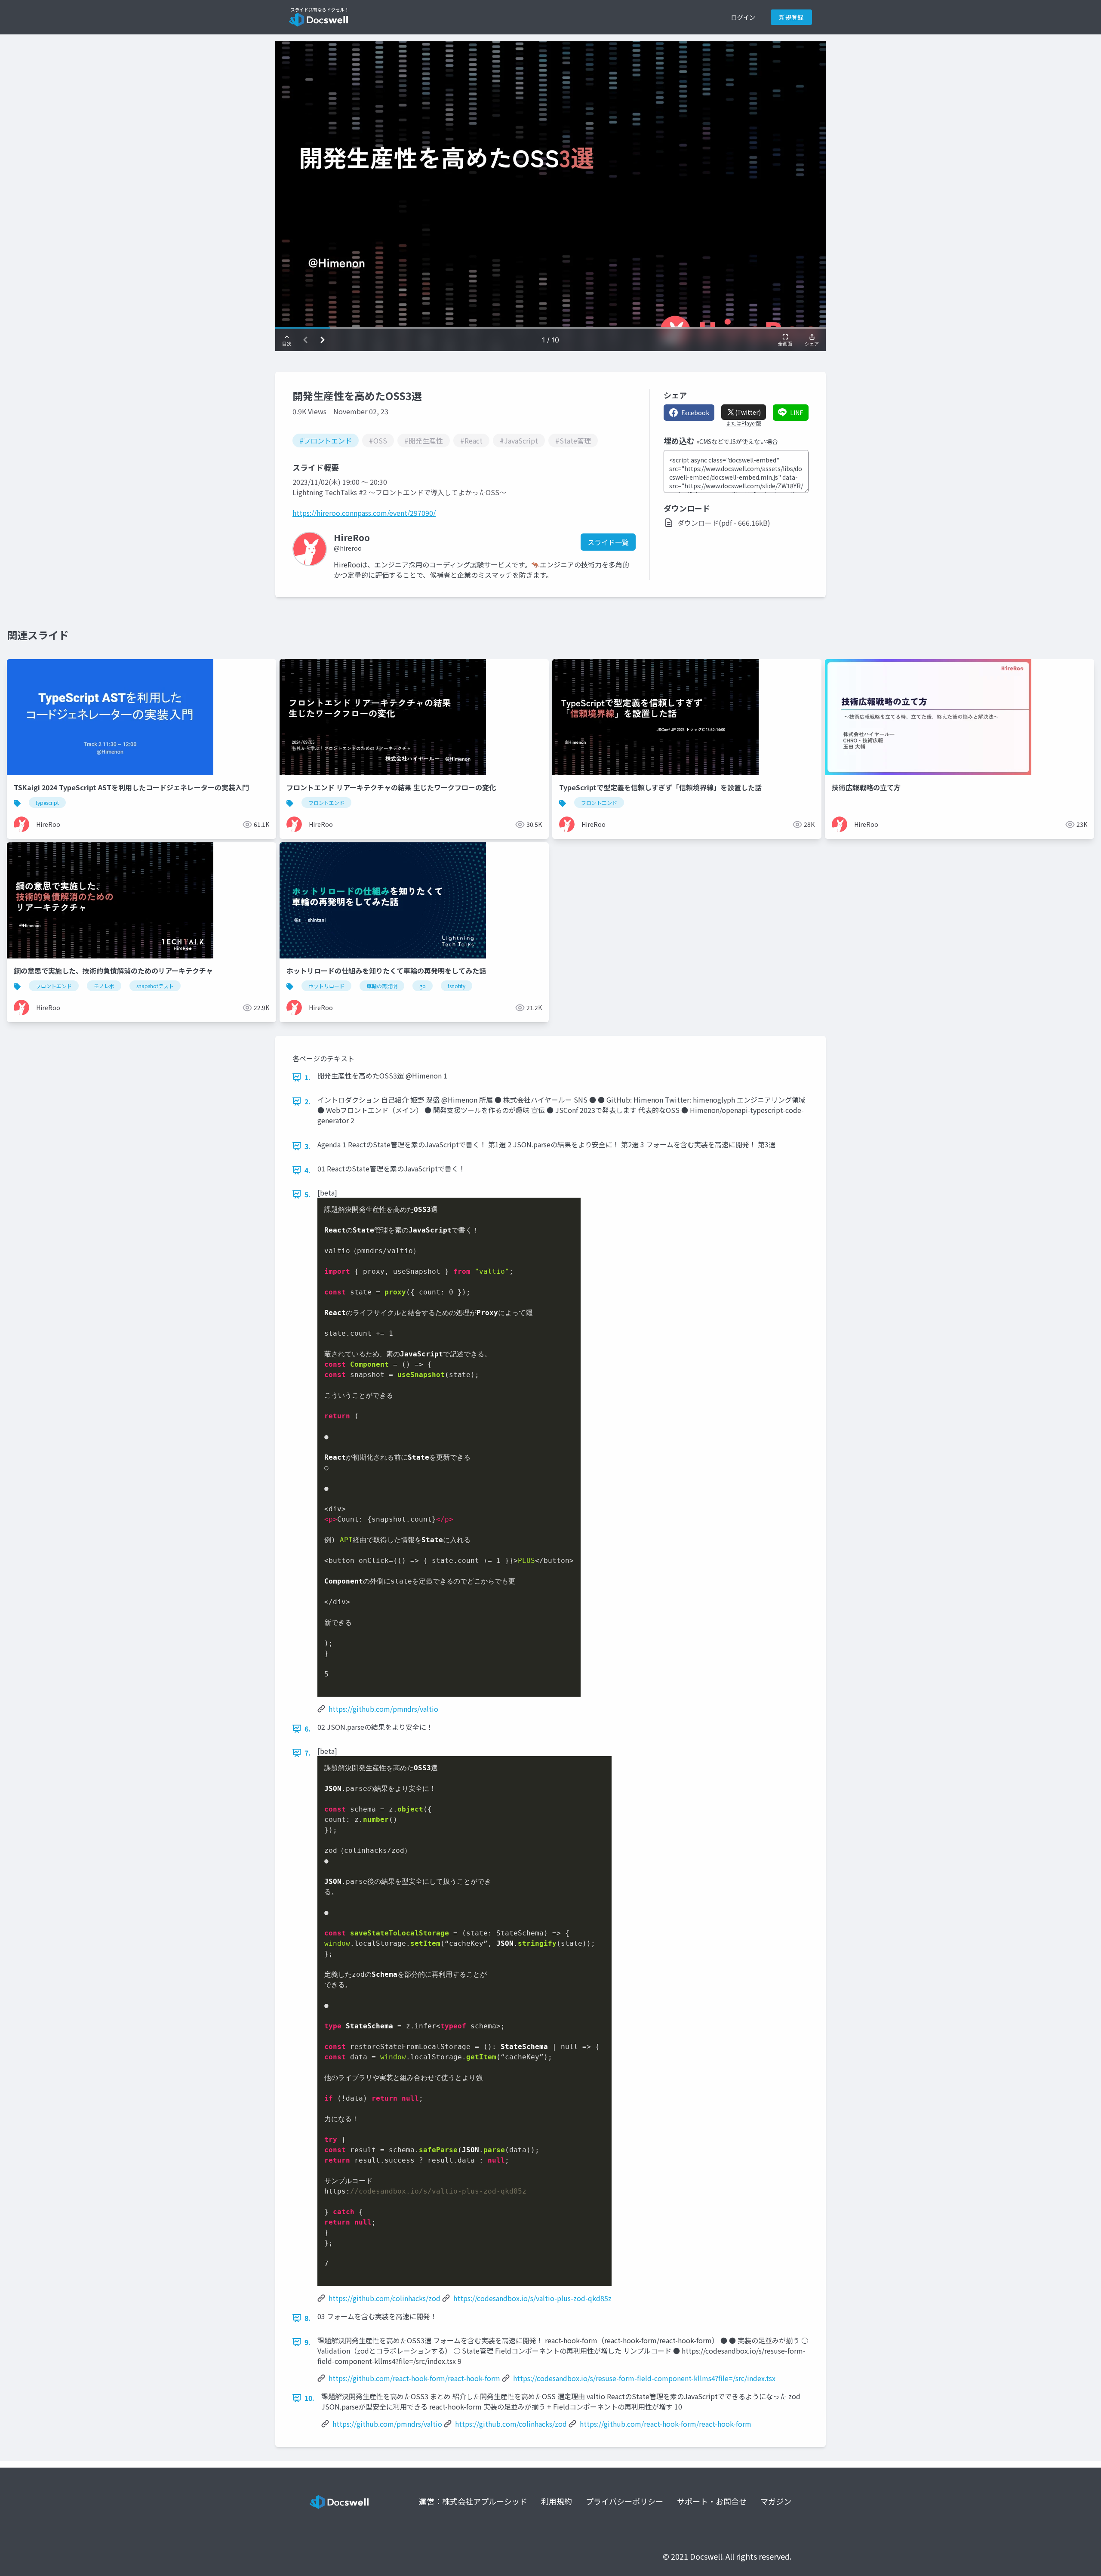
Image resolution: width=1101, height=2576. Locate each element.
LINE (797, 413)
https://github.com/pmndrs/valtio (383, 1709)
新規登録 (791, 17)
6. (308, 1729)
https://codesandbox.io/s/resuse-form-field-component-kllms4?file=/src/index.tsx (644, 2378)
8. (308, 2318)
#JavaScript (519, 441)
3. (308, 1146)
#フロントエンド (326, 441)
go (423, 986)
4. (308, 1170)
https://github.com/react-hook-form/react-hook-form (414, 2378)
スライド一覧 (608, 542)
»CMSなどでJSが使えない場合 (737, 441)
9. (308, 2342)
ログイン (743, 17)
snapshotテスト (155, 986)
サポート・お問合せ (712, 2501)
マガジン (776, 2501)
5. (308, 1194)
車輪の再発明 (382, 986)
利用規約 (557, 2501)
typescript (47, 803)
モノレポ (104, 986)
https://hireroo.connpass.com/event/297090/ (364, 513)
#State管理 (573, 441)
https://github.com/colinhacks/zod (384, 2298)
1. (308, 1077)
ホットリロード (326, 986)
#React (471, 441)
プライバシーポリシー (624, 2501)
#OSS (378, 441)
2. (308, 1101)
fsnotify (457, 986)
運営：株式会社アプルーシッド (473, 2501)
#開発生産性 (424, 441)
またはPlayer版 (744, 423)
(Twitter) (748, 412)
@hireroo (348, 548)
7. (308, 1753)
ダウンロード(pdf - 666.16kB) (724, 523)
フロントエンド (326, 803)
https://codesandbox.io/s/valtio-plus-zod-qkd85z (532, 2298)
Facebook (695, 413)
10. (309, 2398)
